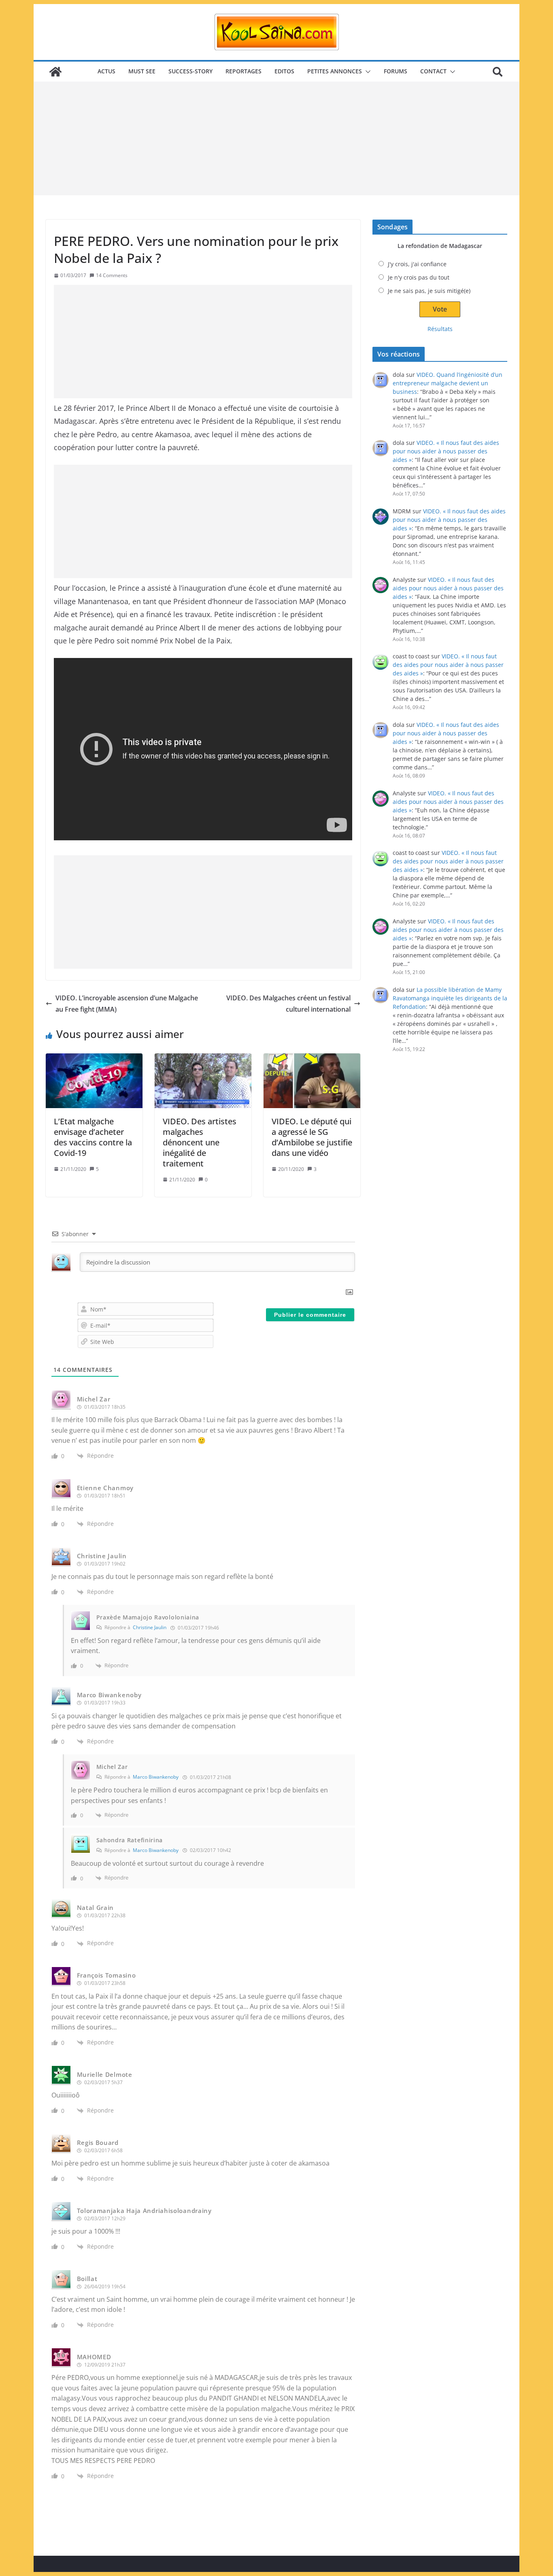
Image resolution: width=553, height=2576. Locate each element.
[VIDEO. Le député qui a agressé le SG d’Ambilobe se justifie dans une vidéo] (312, 1081)
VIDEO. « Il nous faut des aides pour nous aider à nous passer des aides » (446, 451)
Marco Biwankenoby (156, 1777)
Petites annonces (335, 71)
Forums (396, 71)
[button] (366, 72)
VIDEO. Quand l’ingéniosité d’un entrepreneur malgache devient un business (448, 383)
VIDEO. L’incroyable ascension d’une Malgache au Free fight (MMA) (127, 1004)
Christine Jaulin (150, 1627)
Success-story (190, 71)
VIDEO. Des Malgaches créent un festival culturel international (288, 1004)
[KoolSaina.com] (55, 72)
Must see (142, 71)
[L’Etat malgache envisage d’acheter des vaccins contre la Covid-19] (94, 1081)
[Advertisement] (276, 139)
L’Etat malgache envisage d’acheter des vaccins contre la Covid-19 (93, 1137)
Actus (106, 71)
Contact (433, 71)
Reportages (244, 71)
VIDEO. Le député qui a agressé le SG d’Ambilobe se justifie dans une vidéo (312, 1137)
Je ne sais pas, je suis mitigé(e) (429, 291)
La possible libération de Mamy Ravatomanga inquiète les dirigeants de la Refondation (450, 998)
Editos (284, 71)
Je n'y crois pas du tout (419, 277)
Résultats (440, 329)
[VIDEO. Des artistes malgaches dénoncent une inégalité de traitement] (203, 1081)
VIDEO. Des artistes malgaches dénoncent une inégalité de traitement (200, 1142)
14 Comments (112, 275)
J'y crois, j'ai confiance (417, 264)
